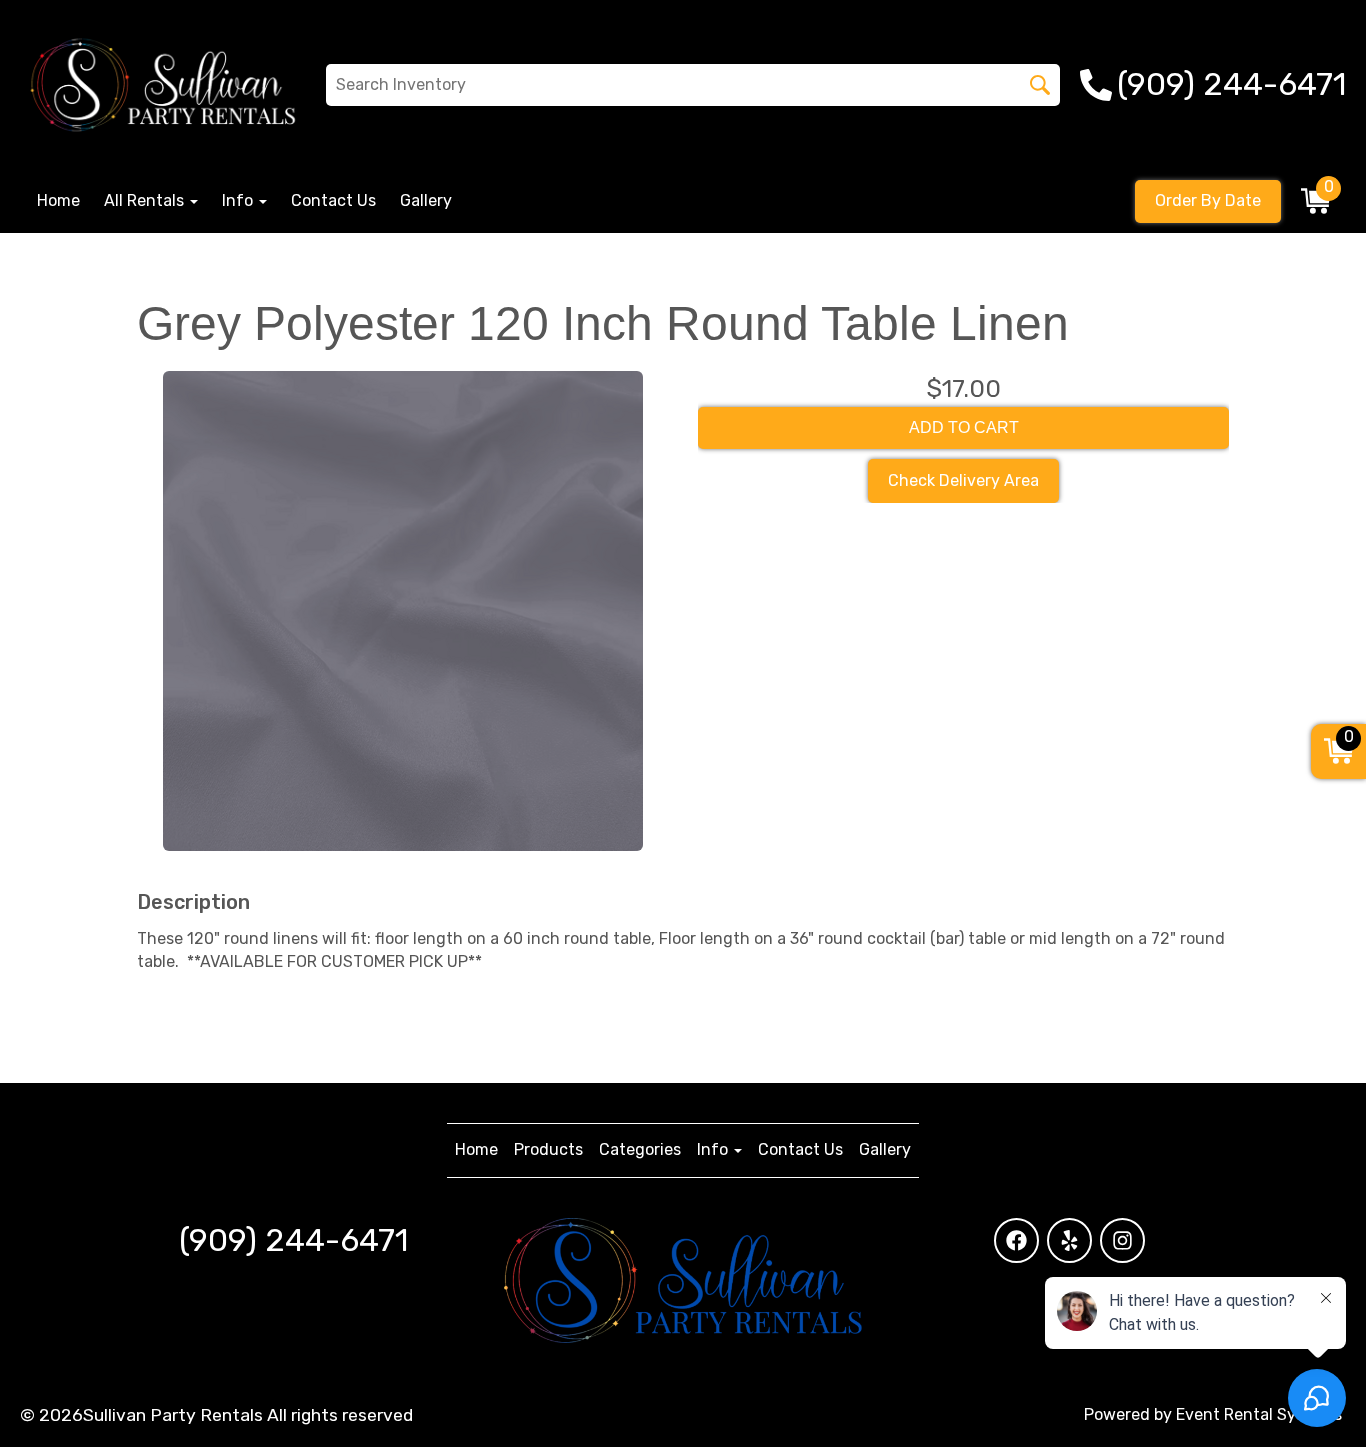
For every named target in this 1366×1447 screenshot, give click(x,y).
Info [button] (239, 200)
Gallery (426, 200)
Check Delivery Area (963, 480)
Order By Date (1208, 200)
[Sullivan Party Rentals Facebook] (1016, 1240)
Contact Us (333, 200)
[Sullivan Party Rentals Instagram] (1122, 1240)
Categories (640, 1149)
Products (548, 1149)
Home (58, 200)
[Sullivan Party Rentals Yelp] (1069, 1240)
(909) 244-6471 (293, 1240)
